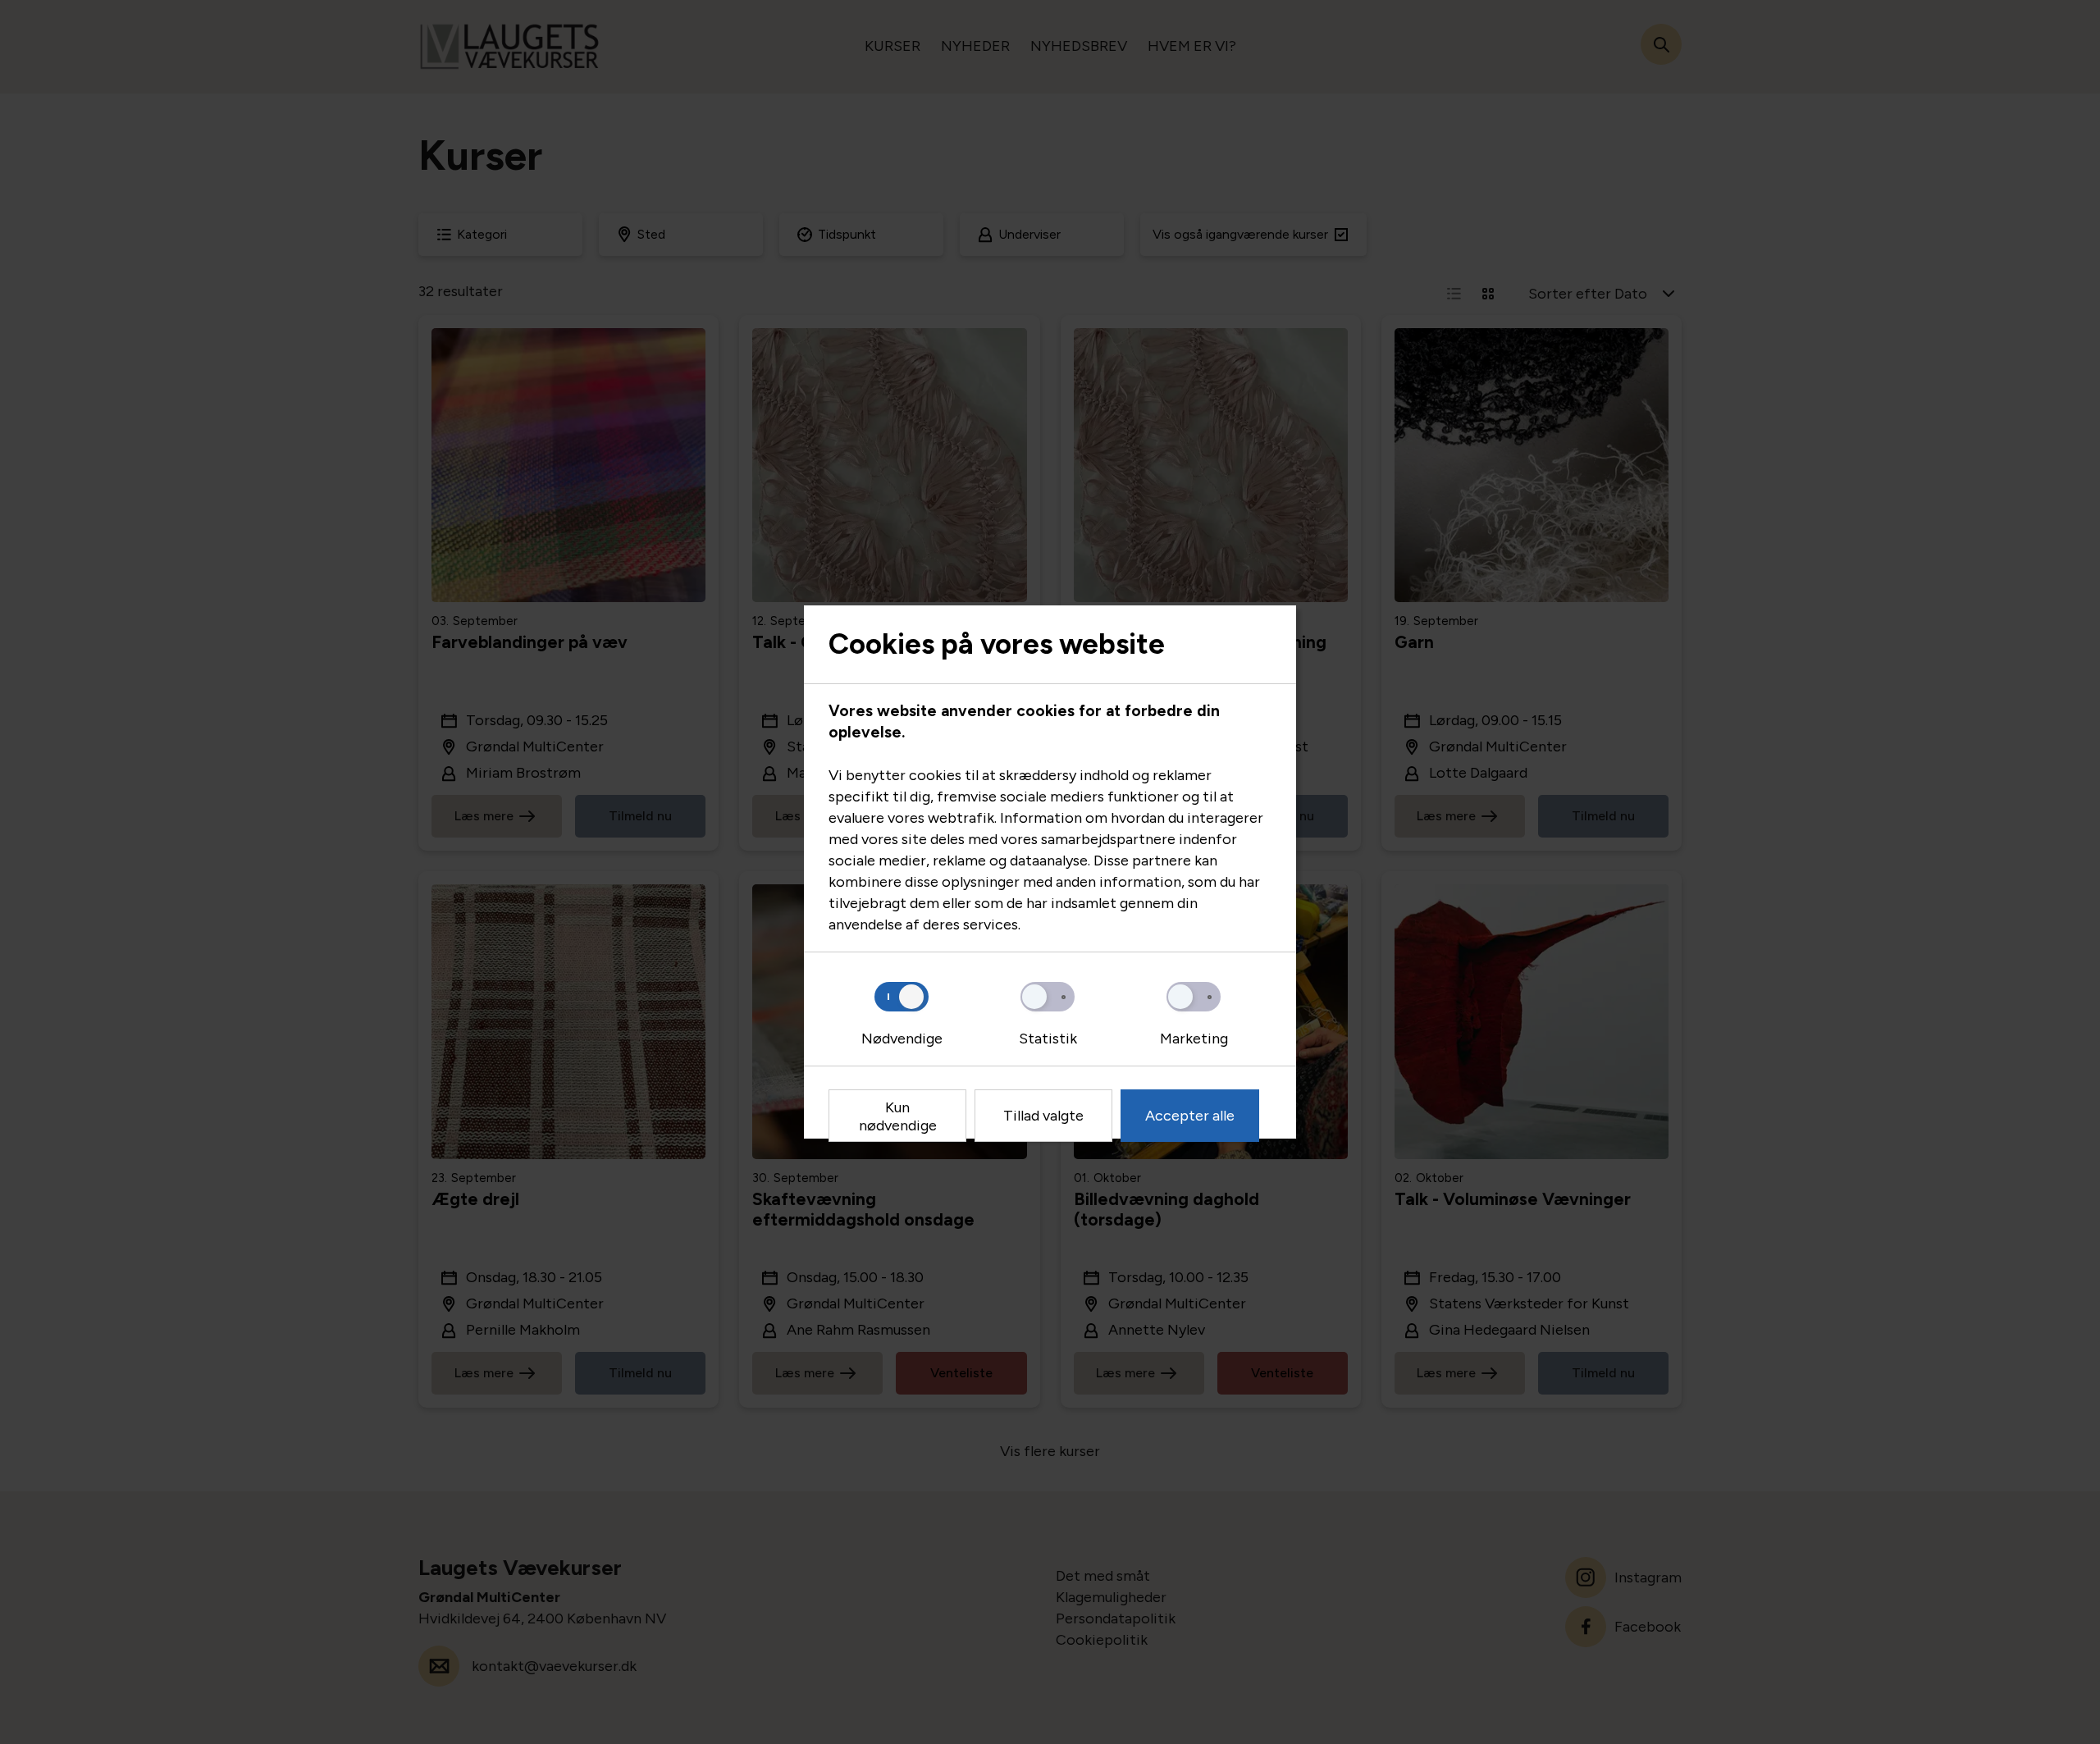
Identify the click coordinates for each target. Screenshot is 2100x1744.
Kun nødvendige (898, 1116)
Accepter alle (1190, 1116)
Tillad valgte (1043, 1116)
